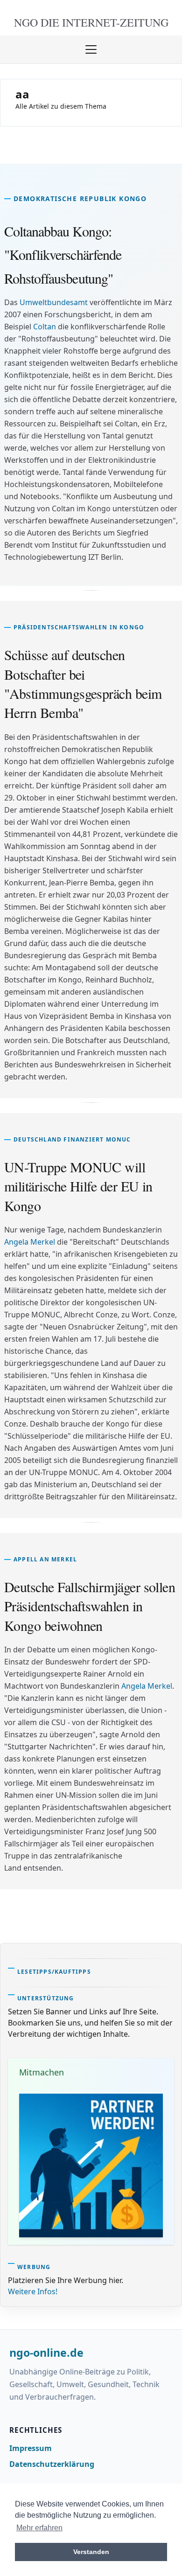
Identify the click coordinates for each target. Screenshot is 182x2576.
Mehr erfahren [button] (39, 2528)
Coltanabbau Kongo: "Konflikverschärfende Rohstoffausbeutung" (63, 254)
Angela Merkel (30, 1242)
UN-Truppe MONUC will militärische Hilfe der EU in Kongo (78, 1186)
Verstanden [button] (91, 2552)
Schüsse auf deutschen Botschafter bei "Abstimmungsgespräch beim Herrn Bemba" (83, 683)
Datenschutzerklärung (52, 2464)
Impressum (31, 2448)
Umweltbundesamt (54, 302)
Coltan (45, 327)
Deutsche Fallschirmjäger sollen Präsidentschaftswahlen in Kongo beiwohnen (90, 1606)
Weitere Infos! (33, 2291)
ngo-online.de (46, 2353)
